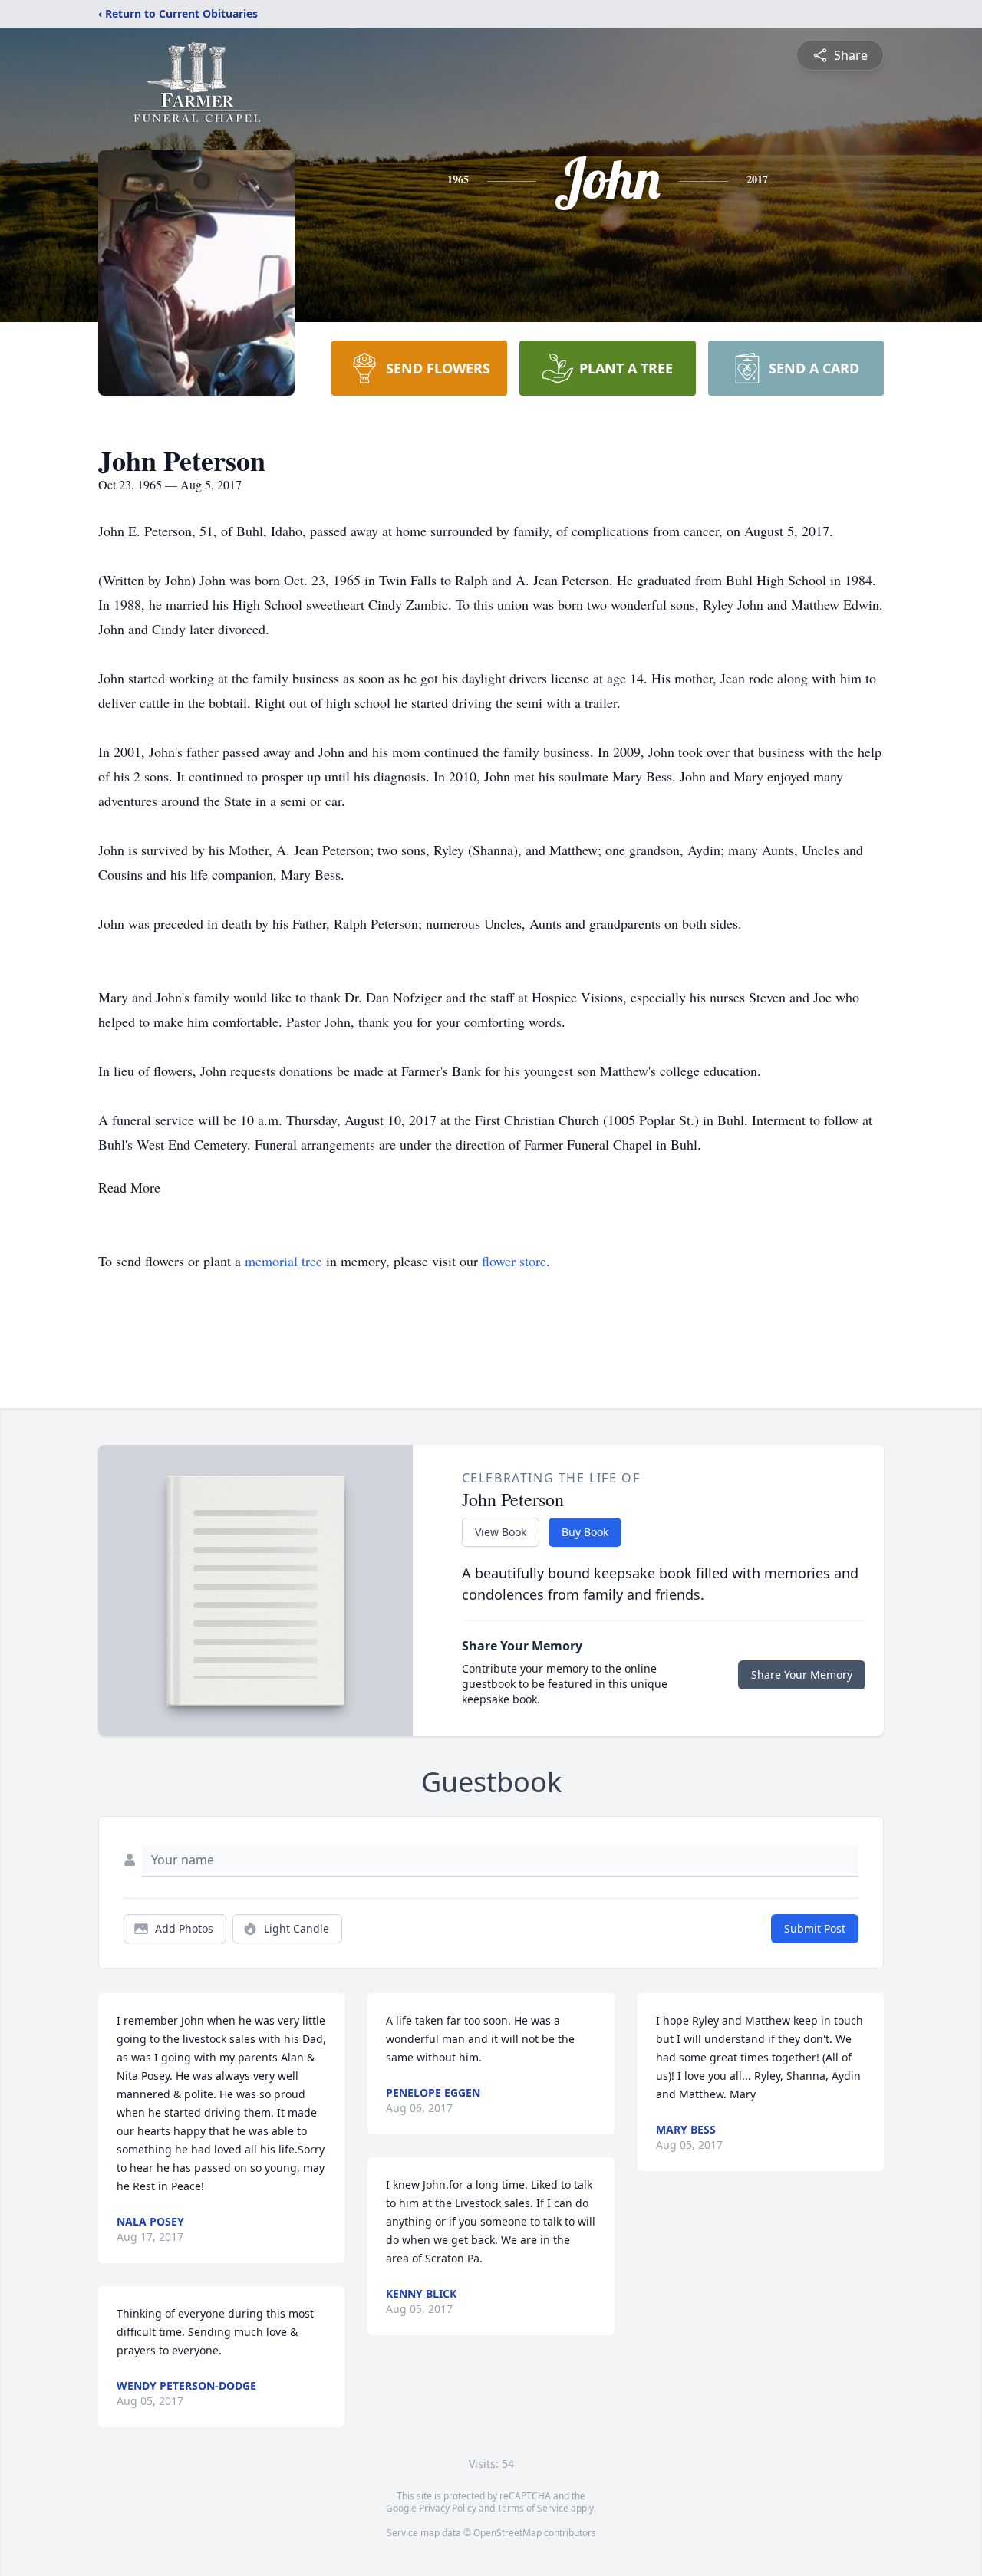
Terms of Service (533, 2508)
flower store (514, 1261)
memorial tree (283, 1261)
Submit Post (815, 1928)
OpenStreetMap (507, 2533)
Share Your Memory (802, 1675)
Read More (129, 1187)
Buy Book (585, 1532)
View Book (501, 1532)
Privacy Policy (448, 2508)
